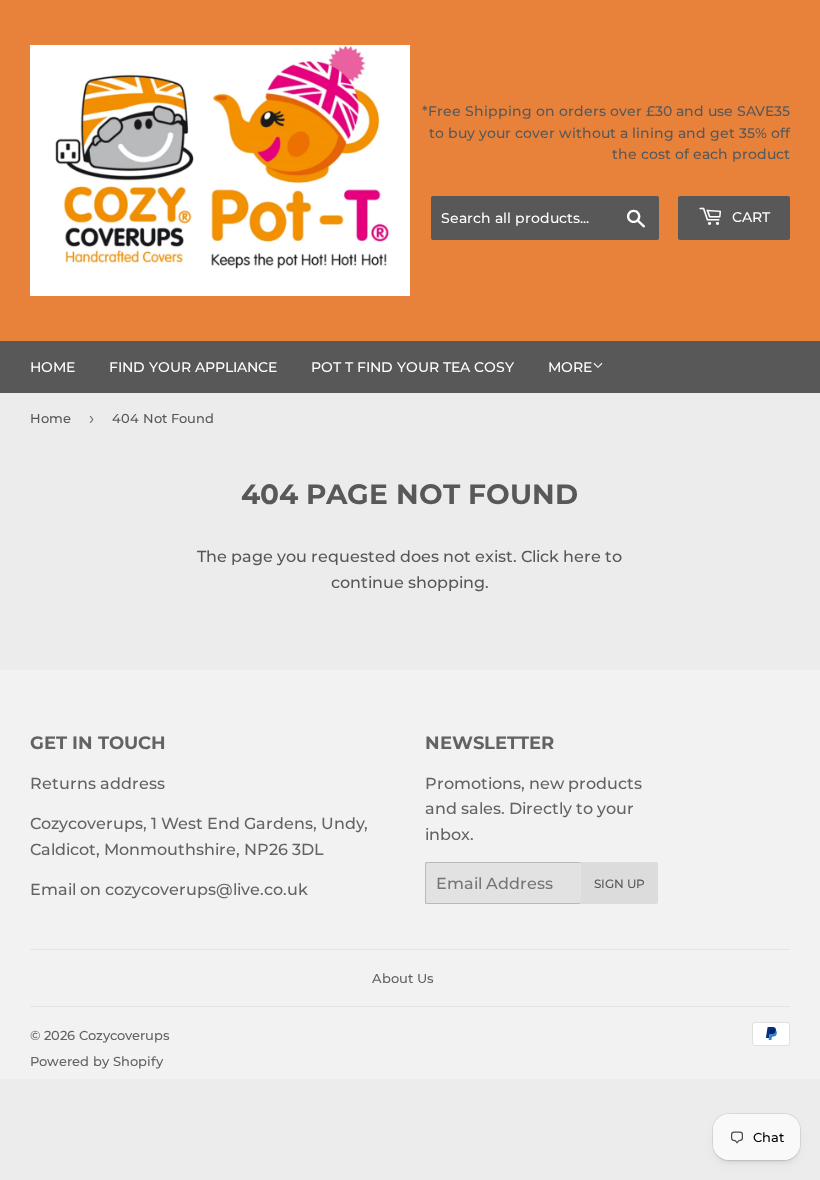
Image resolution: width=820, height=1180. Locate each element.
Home (52, 367)
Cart (749, 217)
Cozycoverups (124, 1035)
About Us (403, 978)
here (582, 556)
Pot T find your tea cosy (412, 367)
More (570, 367)
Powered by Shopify (96, 1061)
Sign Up (619, 883)
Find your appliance (193, 367)
